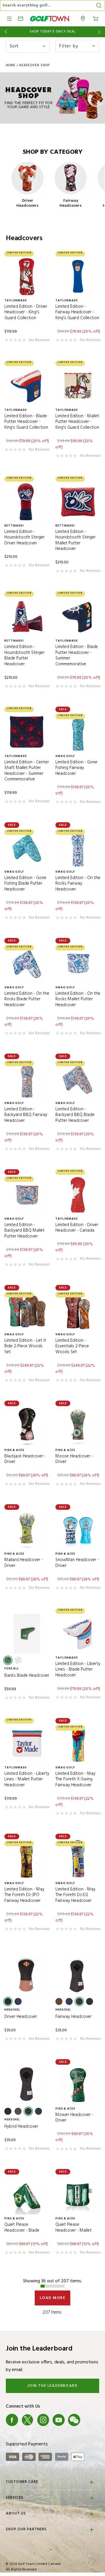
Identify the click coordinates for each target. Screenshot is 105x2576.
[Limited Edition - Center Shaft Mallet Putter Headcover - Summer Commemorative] (27, 732)
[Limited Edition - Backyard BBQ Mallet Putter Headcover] (27, 1195)
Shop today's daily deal (53, 32)
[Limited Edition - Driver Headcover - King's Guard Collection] (27, 277)
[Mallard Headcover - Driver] (27, 1530)
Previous (5, 32)
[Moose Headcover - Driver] (78, 1426)
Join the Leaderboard (53, 2386)
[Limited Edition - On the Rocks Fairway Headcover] (78, 848)
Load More (53, 2298)
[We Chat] (74, 2420)
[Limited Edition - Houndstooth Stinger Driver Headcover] (27, 502)
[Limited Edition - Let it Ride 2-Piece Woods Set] (27, 1311)
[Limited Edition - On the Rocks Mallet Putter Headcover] (78, 964)
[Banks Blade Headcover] (27, 1634)
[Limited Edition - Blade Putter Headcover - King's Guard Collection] (27, 386)
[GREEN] (8, 1660)
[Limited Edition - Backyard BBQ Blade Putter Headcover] (78, 1079)
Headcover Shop (34, 65)
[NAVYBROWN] (18, 2001)
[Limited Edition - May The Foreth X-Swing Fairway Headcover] (78, 1744)
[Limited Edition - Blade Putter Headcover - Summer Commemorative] (78, 617)
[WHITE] (18, 1660)
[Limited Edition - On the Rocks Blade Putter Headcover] (27, 964)
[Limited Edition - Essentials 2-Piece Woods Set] (78, 1311)
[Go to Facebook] (12, 2420)
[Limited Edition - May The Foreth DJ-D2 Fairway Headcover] (78, 1859)
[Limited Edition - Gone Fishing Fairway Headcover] (78, 732)
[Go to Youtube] (59, 2420)
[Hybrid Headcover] (27, 2085)
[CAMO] (59, 2001)
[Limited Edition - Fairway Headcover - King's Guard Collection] (78, 277)
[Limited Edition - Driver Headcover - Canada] (78, 1195)
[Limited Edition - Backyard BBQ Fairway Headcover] (27, 1079)
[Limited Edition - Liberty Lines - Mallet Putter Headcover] (27, 1744)
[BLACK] (79, 2001)
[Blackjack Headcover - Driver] (27, 1426)
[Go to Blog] (90, 2420)
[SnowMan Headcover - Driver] (78, 1530)
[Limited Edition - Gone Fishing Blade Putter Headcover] (27, 848)
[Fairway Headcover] (78, 1975)
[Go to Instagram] (43, 2420)
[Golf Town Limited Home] (50, 19)
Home (11, 65)
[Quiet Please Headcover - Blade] (27, 2195)
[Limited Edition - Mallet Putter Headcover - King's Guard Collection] (78, 386)
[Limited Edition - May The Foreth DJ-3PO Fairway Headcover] (27, 1859)
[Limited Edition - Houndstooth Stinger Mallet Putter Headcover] (78, 502)
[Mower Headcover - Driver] (78, 2085)
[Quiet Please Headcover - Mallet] (78, 2195)
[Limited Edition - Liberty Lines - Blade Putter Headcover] (78, 1634)
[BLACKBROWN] (8, 2001)
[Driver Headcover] (27, 1975)
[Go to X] (27, 2420)
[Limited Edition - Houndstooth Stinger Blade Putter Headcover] (27, 617)
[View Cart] (96, 18)
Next (100, 32)
